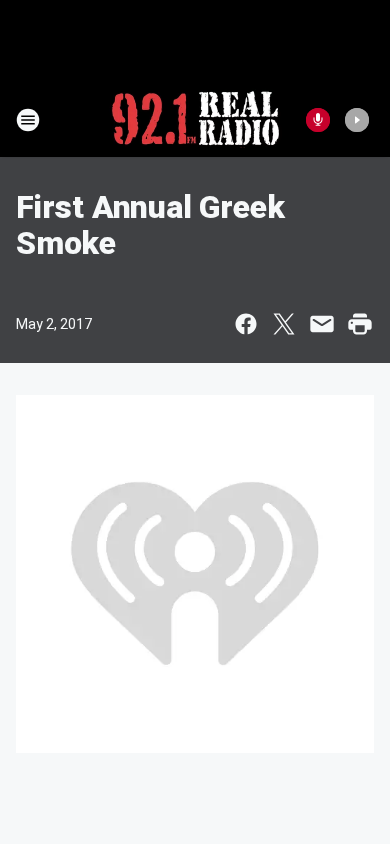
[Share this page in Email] (322, 324)
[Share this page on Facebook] (246, 324)
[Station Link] (195, 120)
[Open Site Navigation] (28, 120)
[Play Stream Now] (357, 120)
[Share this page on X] (284, 324)
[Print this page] (360, 324)
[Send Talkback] (318, 120)
